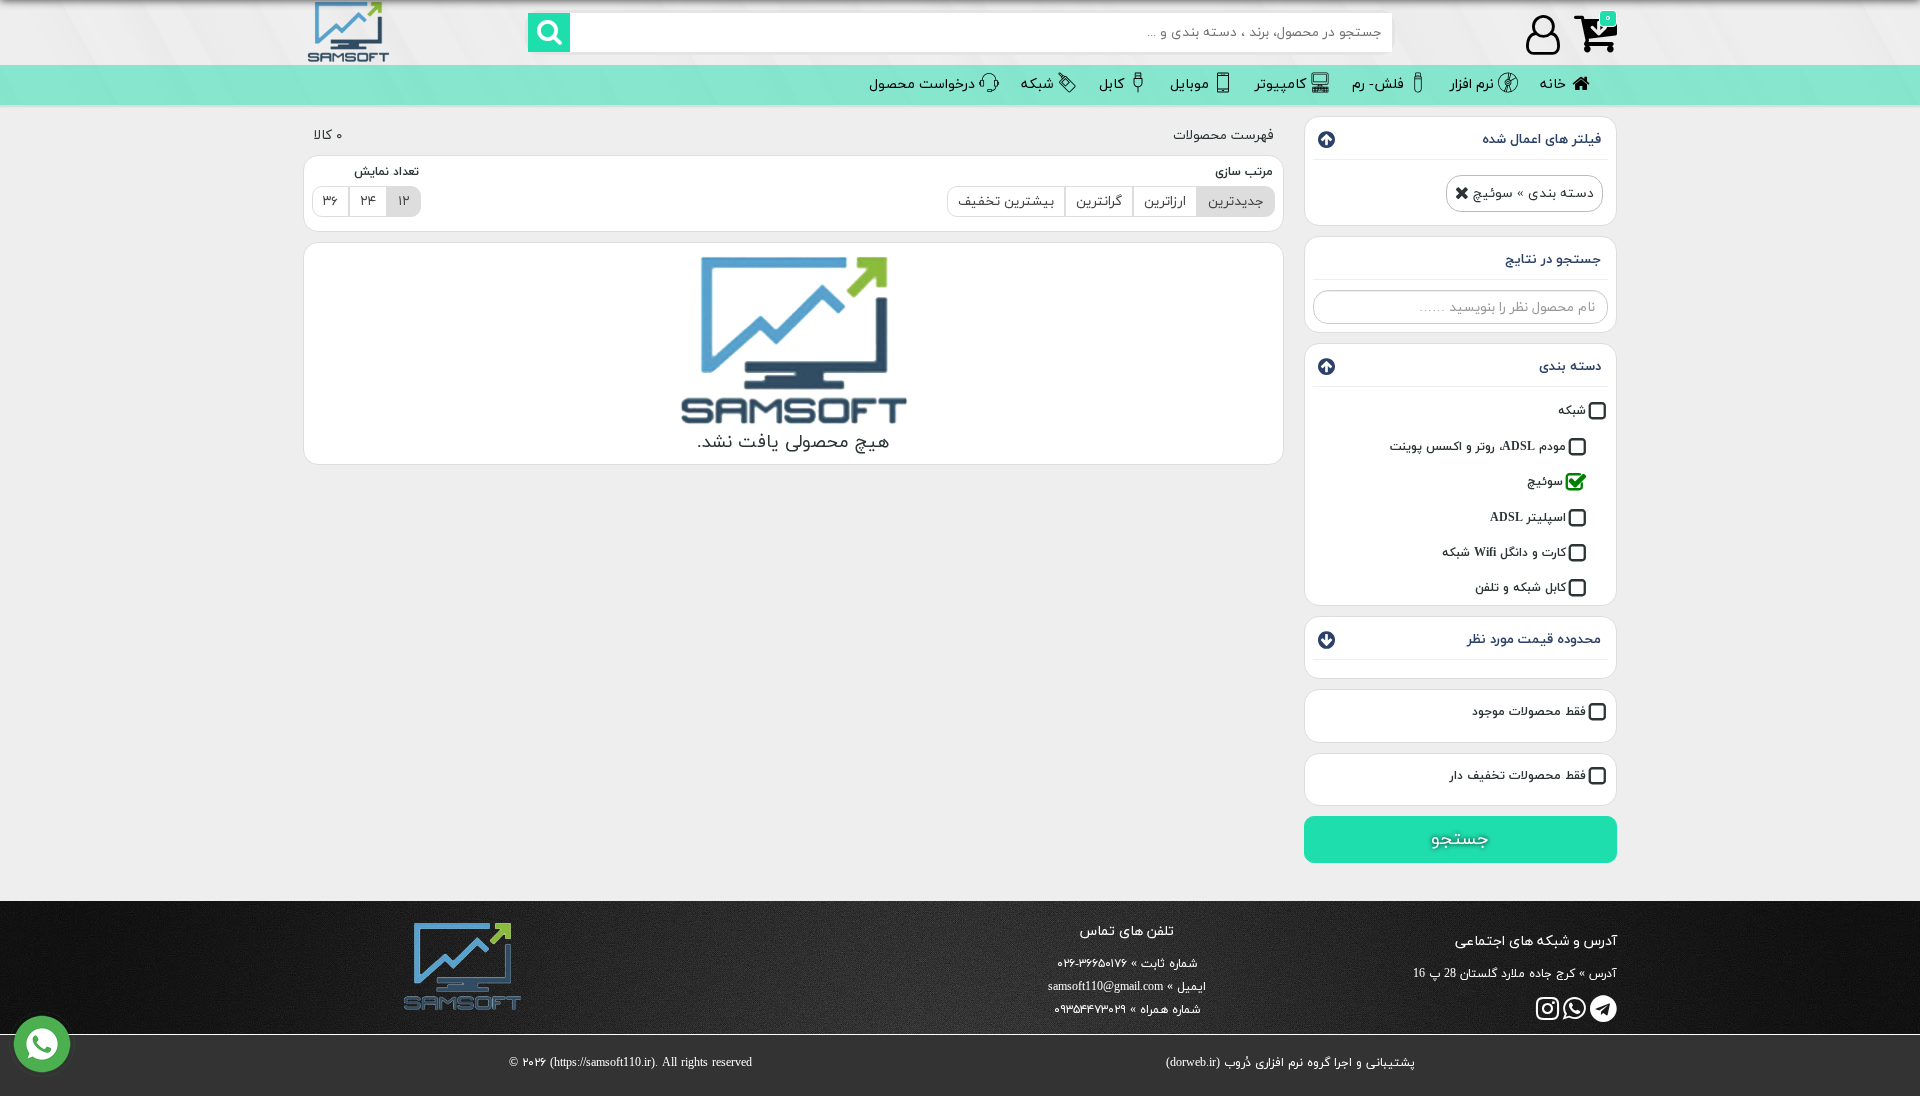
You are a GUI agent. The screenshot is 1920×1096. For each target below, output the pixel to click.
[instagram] (1547, 1014)
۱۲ (404, 201)
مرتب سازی (1244, 172)
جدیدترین (1236, 201)
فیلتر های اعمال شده (1541, 139)
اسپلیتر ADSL (1528, 518)
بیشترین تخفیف (1006, 201)
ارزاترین (1165, 201)
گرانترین (1099, 201)
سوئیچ (1545, 482)
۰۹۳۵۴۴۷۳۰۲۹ (1090, 1010)
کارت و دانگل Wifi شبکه (1504, 553)
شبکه (1572, 411)
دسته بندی (1570, 366)
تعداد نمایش (386, 172)
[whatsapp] (1574, 1014)
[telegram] (1603, 1014)
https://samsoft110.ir (602, 1063)
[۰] (1588, 45)
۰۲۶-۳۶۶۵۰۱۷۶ (1092, 964)
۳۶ (330, 201)
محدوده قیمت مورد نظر (1534, 639)
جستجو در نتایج (1553, 259)
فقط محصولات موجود (1529, 712)
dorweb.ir (1193, 1063)
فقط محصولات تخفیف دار (1518, 776)
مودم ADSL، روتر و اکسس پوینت (1478, 447)
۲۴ (368, 201)
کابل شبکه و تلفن (1520, 589)
